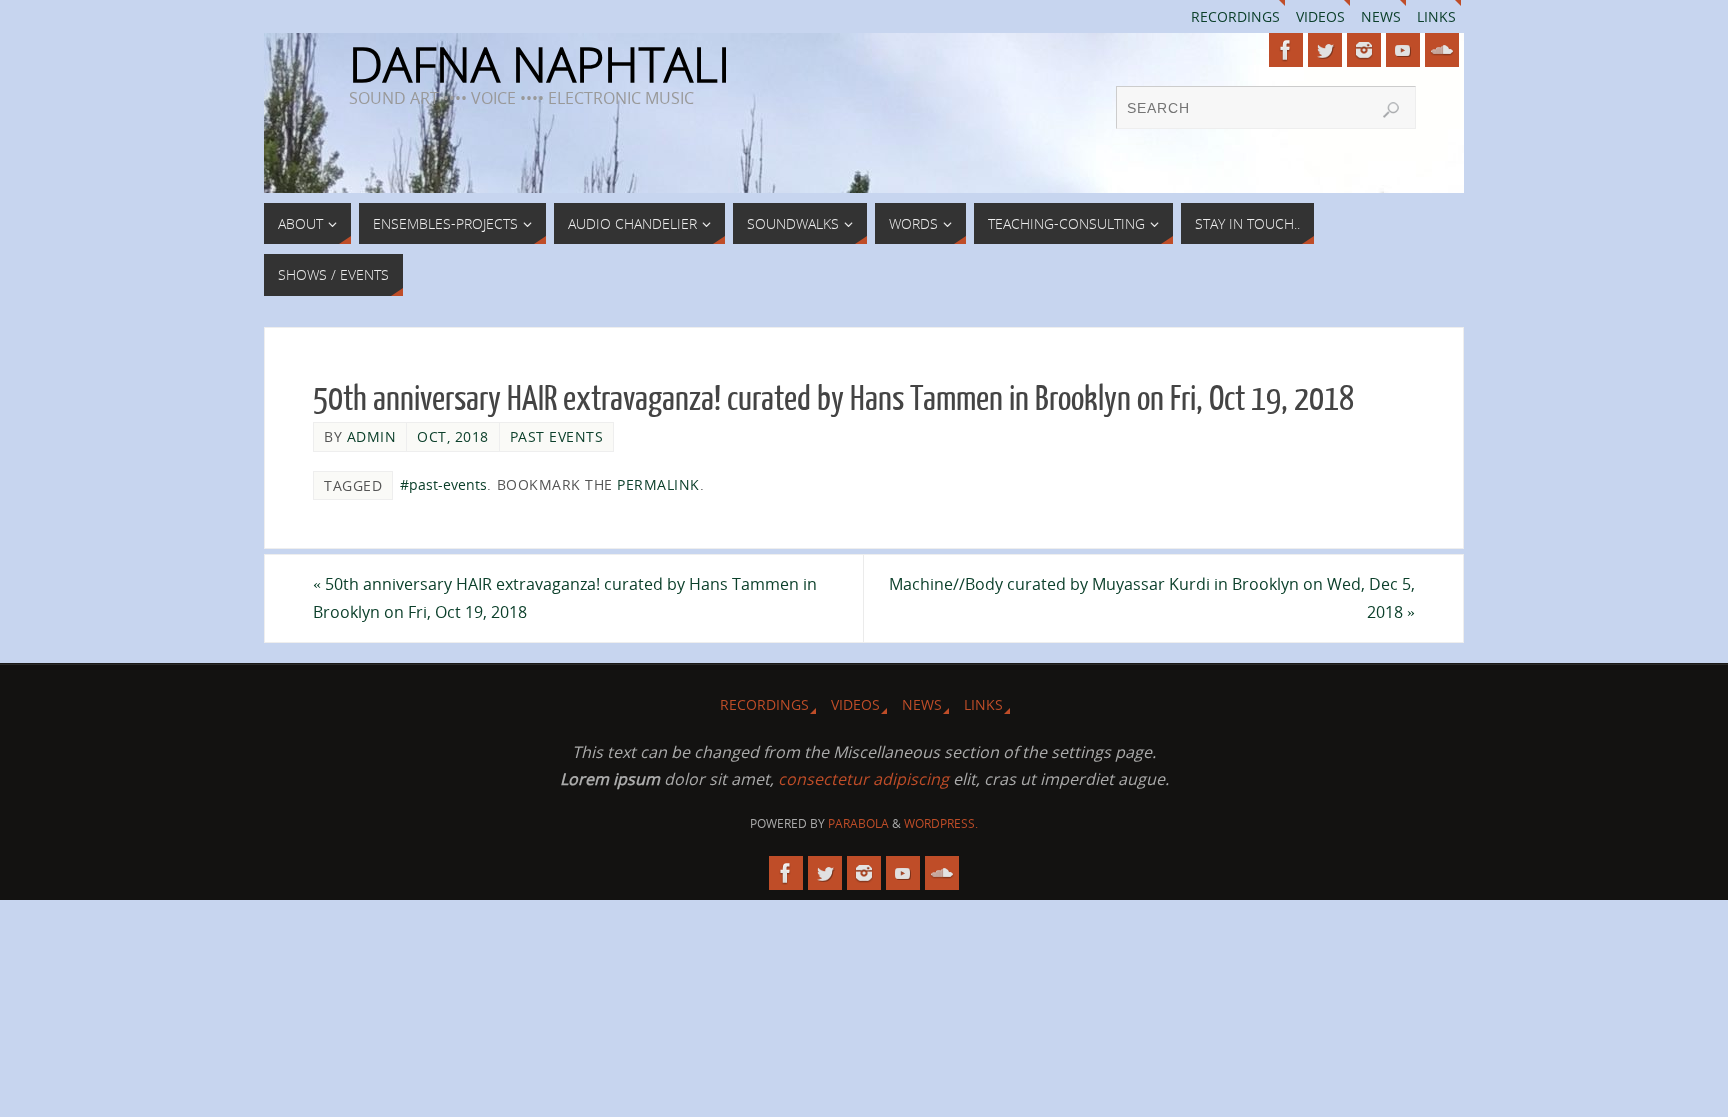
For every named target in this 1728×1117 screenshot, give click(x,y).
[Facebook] (1286, 50)
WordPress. (941, 823)
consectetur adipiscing (863, 779)
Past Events (557, 436)
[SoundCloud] (1442, 50)
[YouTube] (1403, 50)
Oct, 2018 (453, 436)
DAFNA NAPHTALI (539, 64)
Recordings (1235, 16)
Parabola (858, 823)
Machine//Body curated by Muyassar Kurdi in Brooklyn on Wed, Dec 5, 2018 (1152, 597)
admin (372, 436)
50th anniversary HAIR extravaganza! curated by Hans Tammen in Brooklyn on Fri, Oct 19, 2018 (565, 597)
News (1381, 16)
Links (1436, 16)
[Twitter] (1325, 50)
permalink (658, 484)
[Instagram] (1364, 50)
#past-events (443, 484)
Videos (1320, 16)
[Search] (1391, 110)
